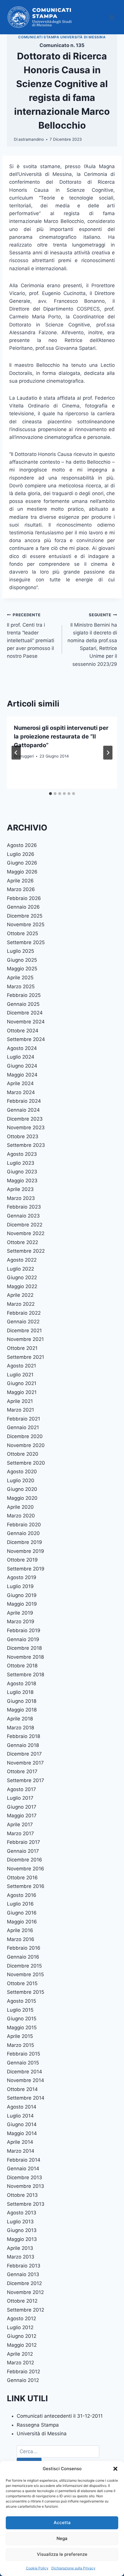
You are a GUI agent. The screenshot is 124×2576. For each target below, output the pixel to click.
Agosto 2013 (22, 2213)
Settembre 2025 (26, 942)
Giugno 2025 (22, 960)
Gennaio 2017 (23, 1851)
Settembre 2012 (26, 2310)
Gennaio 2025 (23, 1004)
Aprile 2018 (20, 1719)
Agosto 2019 (22, 1577)
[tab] (50, 794)
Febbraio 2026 (24, 898)
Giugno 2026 (22, 863)
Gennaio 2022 (23, 1322)
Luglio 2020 (21, 1480)
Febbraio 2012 (24, 2372)
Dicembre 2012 (24, 2283)
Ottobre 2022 (22, 1242)
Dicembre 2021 (24, 1331)
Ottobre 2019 (22, 1560)
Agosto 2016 (22, 1895)
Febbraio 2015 (24, 2054)
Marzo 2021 (20, 1410)
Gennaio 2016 (23, 1957)
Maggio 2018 (22, 1710)
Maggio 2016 (22, 1922)
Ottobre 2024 (23, 1031)
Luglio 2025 (20, 951)
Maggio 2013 (22, 2239)
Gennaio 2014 (23, 2169)
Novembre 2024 (26, 1022)
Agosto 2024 (22, 1048)
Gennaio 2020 (23, 1533)
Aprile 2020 (20, 1507)
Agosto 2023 (22, 1154)
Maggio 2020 (22, 1498)
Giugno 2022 (22, 1277)
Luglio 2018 (20, 1692)
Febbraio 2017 (24, 1842)
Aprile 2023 (20, 1189)
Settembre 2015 (26, 1992)
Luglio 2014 (20, 2116)
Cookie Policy (37, 2568)
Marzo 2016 (21, 1939)
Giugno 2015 (22, 2019)
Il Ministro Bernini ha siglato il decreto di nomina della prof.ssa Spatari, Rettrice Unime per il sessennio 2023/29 (92, 640)
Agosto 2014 (22, 2107)
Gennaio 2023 (23, 1216)
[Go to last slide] (16, 753)
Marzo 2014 (21, 2151)
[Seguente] (108, 753)
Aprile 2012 (20, 2354)
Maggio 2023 (22, 1181)
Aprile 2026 (20, 881)
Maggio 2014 (22, 2133)
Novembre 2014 (26, 2080)
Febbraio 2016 (24, 1948)
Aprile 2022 (20, 1295)
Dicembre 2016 (25, 1860)
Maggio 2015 (22, 2028)
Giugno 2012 (22, 2336)
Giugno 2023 (22, 1172)
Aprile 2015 (20, 2036)
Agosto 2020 (22, 1472)
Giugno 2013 (22, 2230)
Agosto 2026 (22, 845)
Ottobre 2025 (22, 933)
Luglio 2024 (21, 1057)
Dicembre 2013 (25, 2177)
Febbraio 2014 (24, 2160)
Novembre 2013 (26, 2186)
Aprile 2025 (20, 978)
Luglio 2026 (21, 854)
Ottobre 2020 (23, 1454)
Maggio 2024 (22, 1075)
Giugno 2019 (22, 1595)
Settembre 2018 (26, 1675)
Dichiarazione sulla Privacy (73, 2568)
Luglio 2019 (20, 1586)
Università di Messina (42, 2434)
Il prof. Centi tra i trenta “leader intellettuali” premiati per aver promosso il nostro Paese (31, 636)
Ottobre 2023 (23, 1136)
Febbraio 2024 (24, 1101)
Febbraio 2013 (24, 2266)
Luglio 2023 (21, 1163)
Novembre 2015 (25, 1974)
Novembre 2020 (26, 1445)
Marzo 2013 (21, 2257)
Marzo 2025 (21, 987)
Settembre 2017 (26, 1780)
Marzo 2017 (20, 1833)
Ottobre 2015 (22, 1983)
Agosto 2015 (21, 2001)
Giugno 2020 (22, 1489)
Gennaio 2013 (23, 2274)
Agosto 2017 (21, 1789)
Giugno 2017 (22, 1807)
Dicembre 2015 (24, 1966)
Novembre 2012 (25, 2292)
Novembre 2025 (26, 925)
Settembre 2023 (26, 1145)
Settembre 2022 (26, 1251)
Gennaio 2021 (23, 1427)
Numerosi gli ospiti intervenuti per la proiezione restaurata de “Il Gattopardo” (61, 736)
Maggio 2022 (22, 1286)
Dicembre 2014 (25, 2072)
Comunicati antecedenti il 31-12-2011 (60, 2416)
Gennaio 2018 (23, 1745)
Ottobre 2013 (22, 2195)
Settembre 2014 (26, 2098)
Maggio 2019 (22, 1604)
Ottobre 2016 (22, 1878)
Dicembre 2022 (25, 1225)
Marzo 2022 (21, 1304)
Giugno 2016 (22, 1913)
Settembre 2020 (26, 1463)
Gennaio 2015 (23, 2063)
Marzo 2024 (21, 1092)
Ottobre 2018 (22, 1666)
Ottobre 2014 (22, 2089)
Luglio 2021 (20, 1375)
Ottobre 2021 (22, 1348)
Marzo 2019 (21, 1621)
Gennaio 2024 (23, 1110)
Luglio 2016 (20, 1904)
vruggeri (26, 756)
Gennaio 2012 (23, 2380)
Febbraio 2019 (24, 1630)
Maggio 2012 (22, 2345)
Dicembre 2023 (25, 1119)
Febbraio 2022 (24, 1313)
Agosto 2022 (22, 1260)
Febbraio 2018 (24, 1736)
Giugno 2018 (22, 1701)
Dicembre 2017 (24, 1754)
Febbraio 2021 (24, 1419)
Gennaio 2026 (23, 907)
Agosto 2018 (21, 1683)
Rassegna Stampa (38, 2425)
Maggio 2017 (22, 1816)
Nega (62, 2538)
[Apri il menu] (112, 17)
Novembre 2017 (25, 1763)
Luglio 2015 (20, 2010)
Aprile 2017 (20, 1825)
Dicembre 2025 (25, 916)
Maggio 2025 (22, 969)
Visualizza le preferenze (62, 2554)
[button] (115, 2469)
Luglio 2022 (20, 1269)
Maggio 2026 (22, 872)
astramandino (31, 139)
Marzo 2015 (20, 2045)
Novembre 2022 (26, 1233)
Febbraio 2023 (24, 1207)
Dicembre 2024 (25, 1013)
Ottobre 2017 (22, 1771)
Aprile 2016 (20, 1930)
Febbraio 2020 (24, 1525)
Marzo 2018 (20, 1728)
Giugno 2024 (22, 1066)
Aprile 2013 (20, 2248)
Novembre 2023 (26, 1128)
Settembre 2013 (26, 2204)
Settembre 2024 (26, 1039)
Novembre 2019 (26, 1551)
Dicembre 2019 (25, 1542)
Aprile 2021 (20, 1401)
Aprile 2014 (20, 2142)
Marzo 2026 (21, 889)
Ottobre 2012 (22, 2301)
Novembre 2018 (25, 1657)
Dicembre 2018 (24, 1648)
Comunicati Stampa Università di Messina (62, 37)
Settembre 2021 (26, 1357)
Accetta (62, 2523)
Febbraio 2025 (24, 995)
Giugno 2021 (22, 1383)
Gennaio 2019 (23, 1639)
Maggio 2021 (22, 1392)
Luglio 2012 (20, 2327)
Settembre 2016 (26, 1886)
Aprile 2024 (20, 1083)
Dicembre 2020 (25, 1436)
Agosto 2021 (21, 1366)
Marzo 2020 (21, 1516)
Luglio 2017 (20, 1798)
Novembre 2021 (25, 1339)
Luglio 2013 (20, 2222)
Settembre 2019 (26, 1569)
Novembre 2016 (26, 1869)
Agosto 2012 (21, 2318)
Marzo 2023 (21, 1198)
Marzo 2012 (20, 2363)
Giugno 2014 (22, 2124)
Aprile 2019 (20, 1613)
